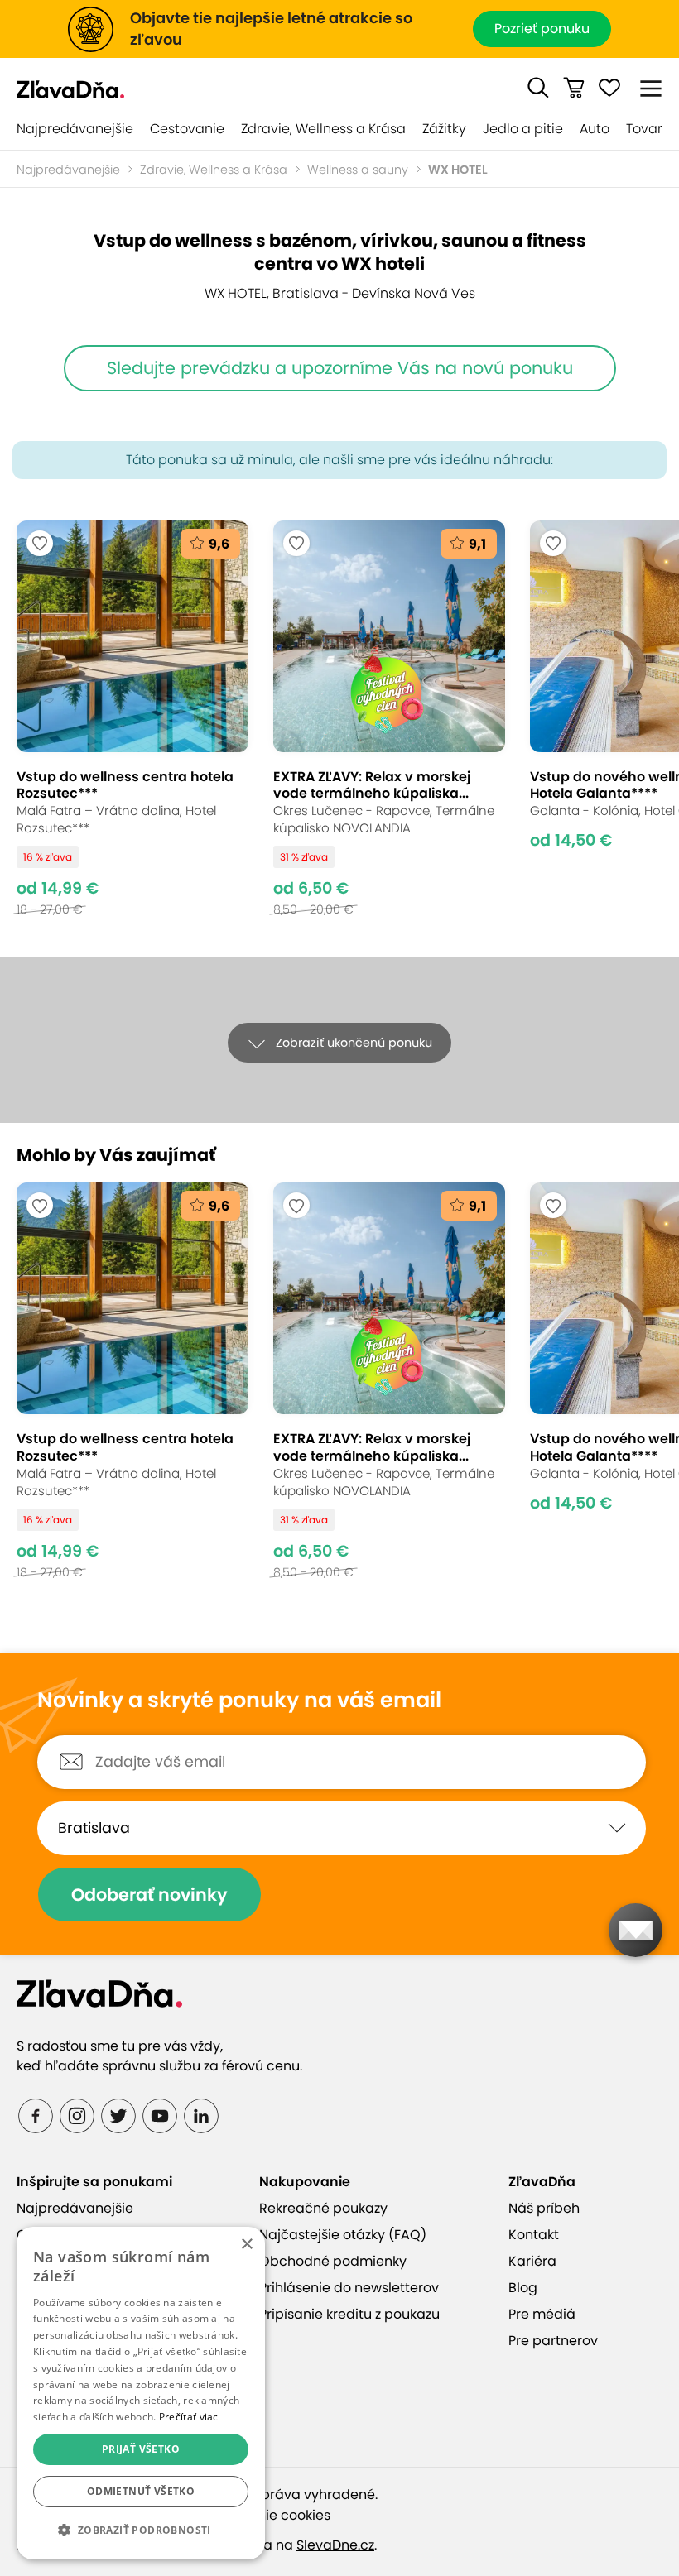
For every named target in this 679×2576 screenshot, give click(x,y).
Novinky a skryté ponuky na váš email (239, 1701)
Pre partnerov (553, 2341)
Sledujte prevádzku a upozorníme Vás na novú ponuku (340, 368)
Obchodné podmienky (333, 2261)
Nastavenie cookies (267, 2515)
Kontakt (534, 2235)
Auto (595, 129)
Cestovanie (187, 129)
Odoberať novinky (149, 1895)
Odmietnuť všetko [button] (141, 2491)
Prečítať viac (189, 2417)
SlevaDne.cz (335, 2545)
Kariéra (532, 2261)
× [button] (246, 2245)
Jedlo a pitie (523, 129)
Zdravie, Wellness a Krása (323, 129)
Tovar (644, 129)
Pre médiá (542, 2314)
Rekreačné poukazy (323, 2208)
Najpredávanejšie (75, 129)
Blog (523, 2288)
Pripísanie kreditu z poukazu (349, 2314)
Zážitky (444, 129)
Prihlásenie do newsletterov (349, 2288)
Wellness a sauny (358, 170)
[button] (538, 88)
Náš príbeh (544, 2208)
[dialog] (141, 2393)
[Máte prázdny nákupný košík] (574, 88)
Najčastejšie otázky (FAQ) (343, 2235)
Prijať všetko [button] (141, 2449)
